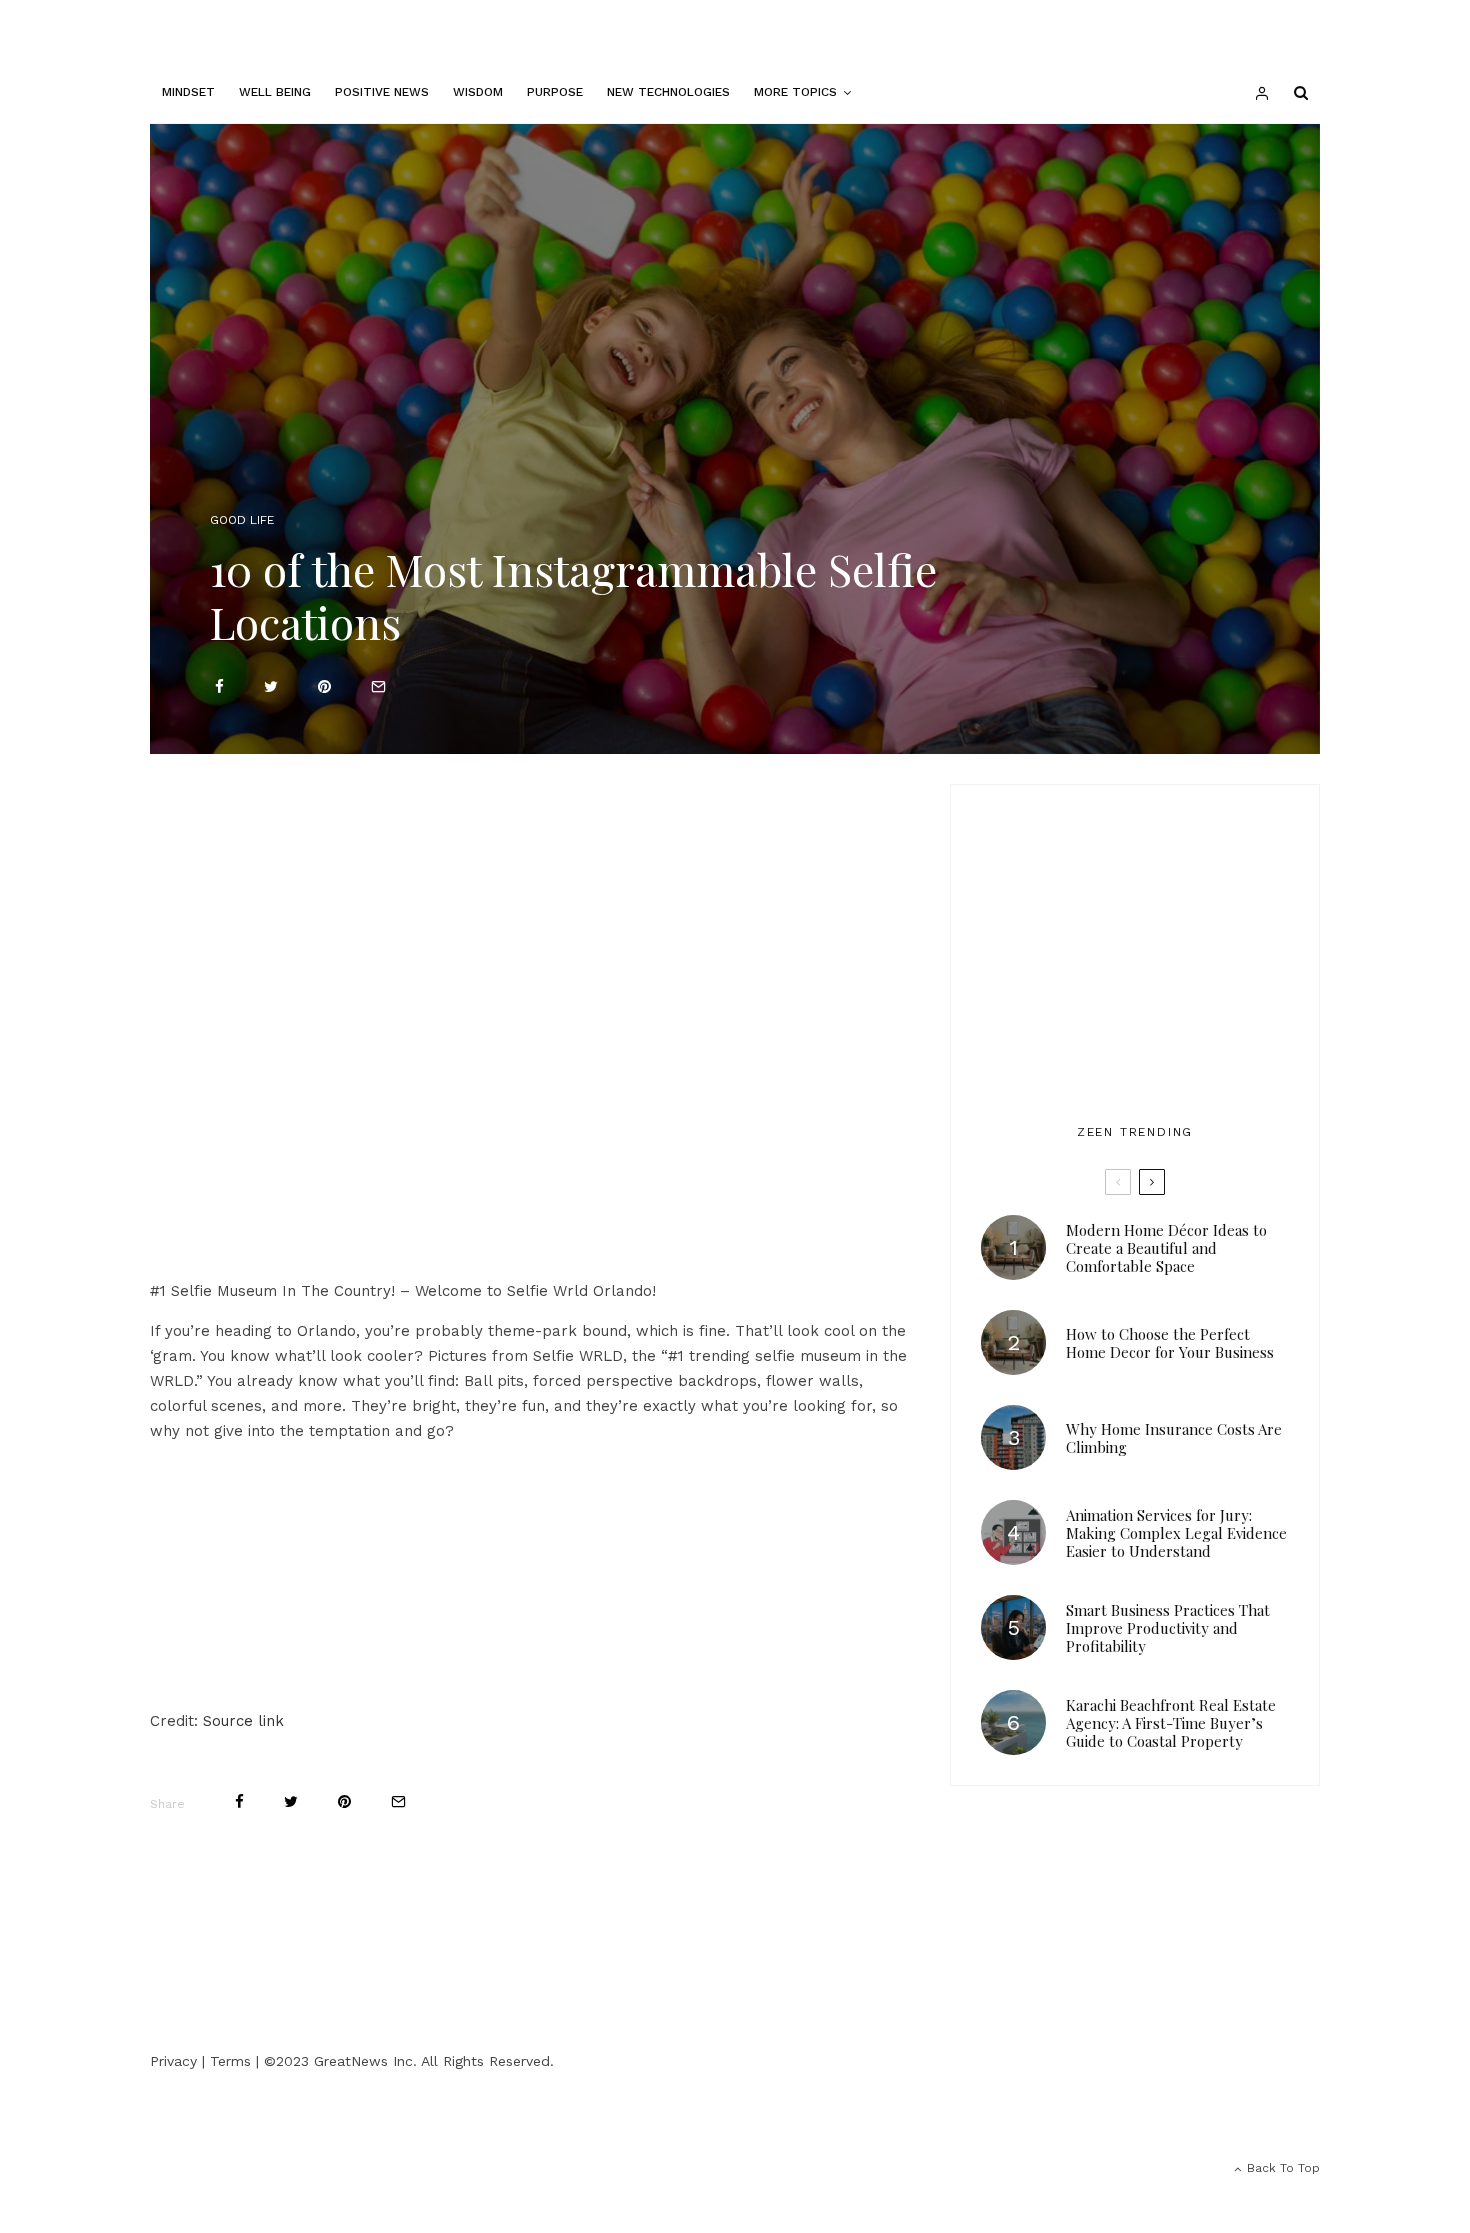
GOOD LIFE (242, 520)
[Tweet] (271, 686)
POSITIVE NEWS (382, 92)
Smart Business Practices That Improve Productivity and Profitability (1168, 1628)
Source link (243, 1721)
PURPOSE (555, 92)
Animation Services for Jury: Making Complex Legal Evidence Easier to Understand (1176, 1533)
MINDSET (188, 92)
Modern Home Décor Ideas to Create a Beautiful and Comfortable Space (1166, 1248)
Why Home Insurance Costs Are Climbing (1174, 1438)
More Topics (795, 92)
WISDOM (478, 92)
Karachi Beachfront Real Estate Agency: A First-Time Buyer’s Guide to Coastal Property (1171, 1723)
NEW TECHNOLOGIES (668, 92)
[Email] (378, 686)
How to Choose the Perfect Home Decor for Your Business (1170, 1343)
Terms (230, 2061)
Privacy (173, 2061)
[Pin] (324, 686)
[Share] (219, 686)
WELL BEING (275, 92)
